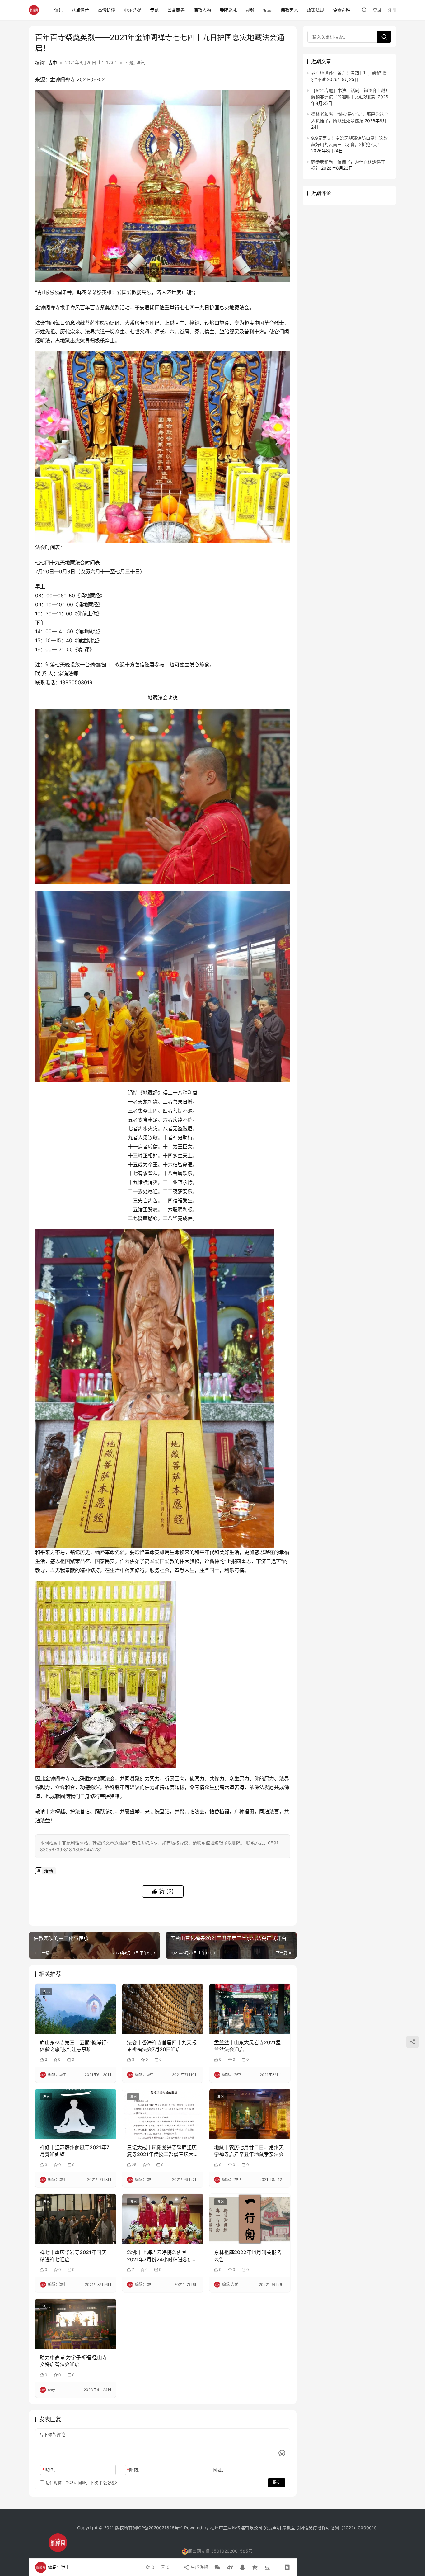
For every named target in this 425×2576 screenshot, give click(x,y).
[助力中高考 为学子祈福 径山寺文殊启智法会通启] (76, 2324)
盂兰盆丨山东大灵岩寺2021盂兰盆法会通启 (247, 2046)
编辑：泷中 (46, 62)
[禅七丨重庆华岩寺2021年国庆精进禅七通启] (76, 2219)
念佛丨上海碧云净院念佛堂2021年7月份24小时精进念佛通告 (162, 2256)
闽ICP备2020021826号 (156, 2528)
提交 (277, 2482)
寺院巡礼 (228, 10)
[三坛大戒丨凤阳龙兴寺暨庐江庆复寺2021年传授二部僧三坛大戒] (163, 2114)
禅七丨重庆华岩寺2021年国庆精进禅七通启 (73, 2256)
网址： (219, 2470)
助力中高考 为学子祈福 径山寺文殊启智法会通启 (73, 2361)
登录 (377, 10)
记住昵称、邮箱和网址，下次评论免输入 (81, 2483)
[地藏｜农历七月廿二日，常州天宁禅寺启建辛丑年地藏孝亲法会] (250, 2114)
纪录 (268, 10)
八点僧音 (80, 10)
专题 (154, 10)
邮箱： (135, 2470)
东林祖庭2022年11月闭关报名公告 (248, 2256)
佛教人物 (202, 10)
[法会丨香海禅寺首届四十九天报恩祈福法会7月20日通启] (163, 2009)
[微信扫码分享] (217, 2567)
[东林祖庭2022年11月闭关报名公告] (250, 2219)
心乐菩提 (133, 10)
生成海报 (199, 2567)
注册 (392, 10)
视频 (250, 10)
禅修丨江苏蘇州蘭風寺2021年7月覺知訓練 (75, 2151)
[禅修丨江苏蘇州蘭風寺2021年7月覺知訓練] (76, 2114)
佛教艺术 (289, 10)
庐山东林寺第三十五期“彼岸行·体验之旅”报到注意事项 (74, 2046)
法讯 (141, 62)
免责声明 (342, 10)
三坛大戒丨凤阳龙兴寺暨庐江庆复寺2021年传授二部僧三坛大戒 (162, 2151)
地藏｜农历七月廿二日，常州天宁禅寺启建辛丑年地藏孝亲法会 (249, 2151)
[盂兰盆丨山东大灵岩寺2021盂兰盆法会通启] (250, 2009)
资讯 (58, 10)
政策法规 (315, 10)
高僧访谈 (106, 10)
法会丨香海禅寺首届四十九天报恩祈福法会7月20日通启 (162, 2046)
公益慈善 (176, 10)
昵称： (50, 2470)
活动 (49, 1871)
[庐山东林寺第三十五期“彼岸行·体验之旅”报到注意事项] (76, 2009)
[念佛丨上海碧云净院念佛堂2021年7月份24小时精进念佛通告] (163, 2219)
